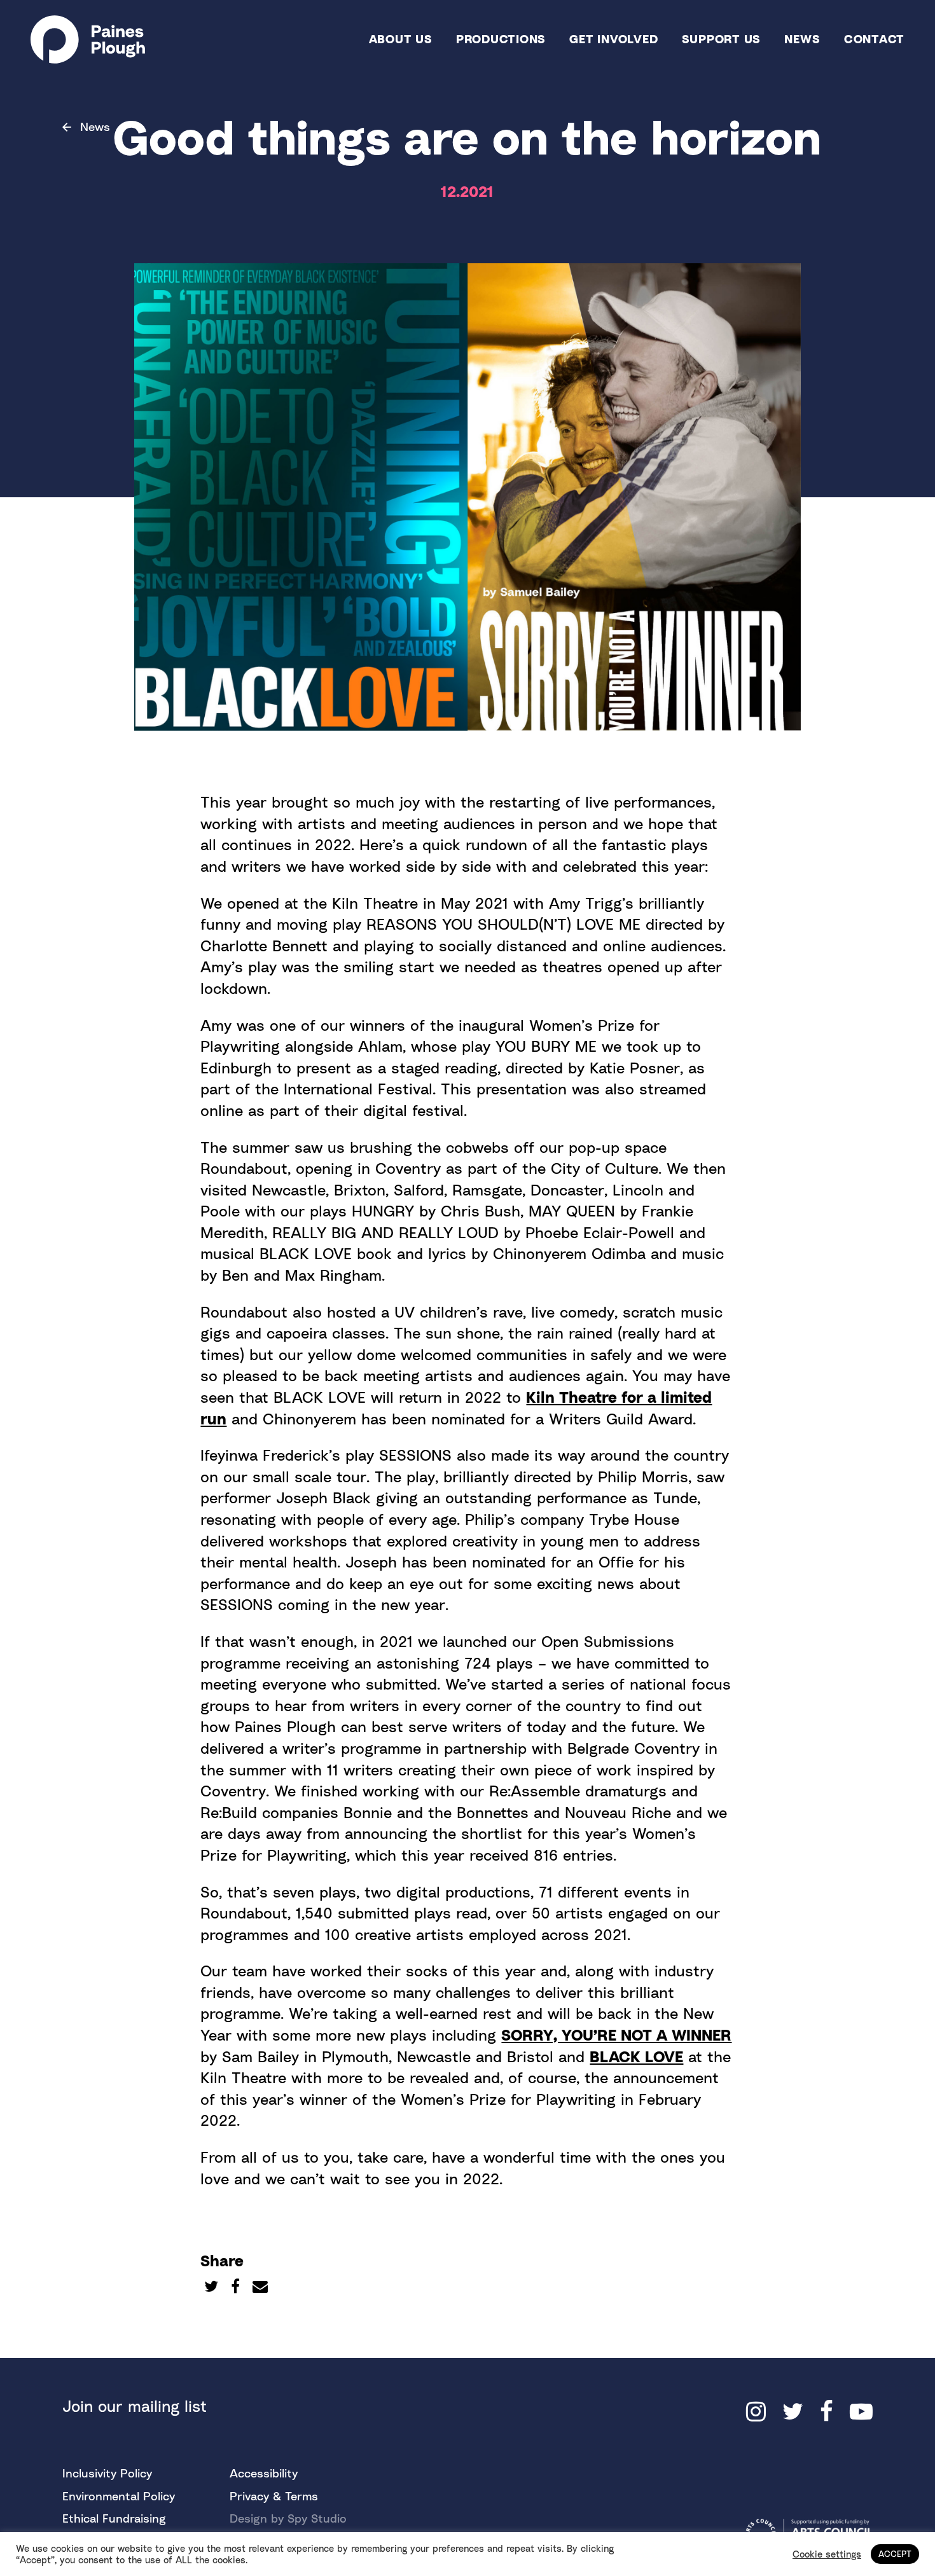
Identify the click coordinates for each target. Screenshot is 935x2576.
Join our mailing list (135, 2406)
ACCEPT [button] (895, 2554)
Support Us (722, 38)
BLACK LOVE (636, 2056)
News (802, 38)
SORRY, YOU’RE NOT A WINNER (616, 2035)
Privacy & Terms (274, 2496)
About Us (401, 38)
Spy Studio (317, 2518)
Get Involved (613, 38)
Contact (874, 38)
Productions (501, 38)
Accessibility (264, 2473)
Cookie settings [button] (827, 2554)
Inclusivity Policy (107, 2473)
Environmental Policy (119, 2496)
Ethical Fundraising (114, 2518)
